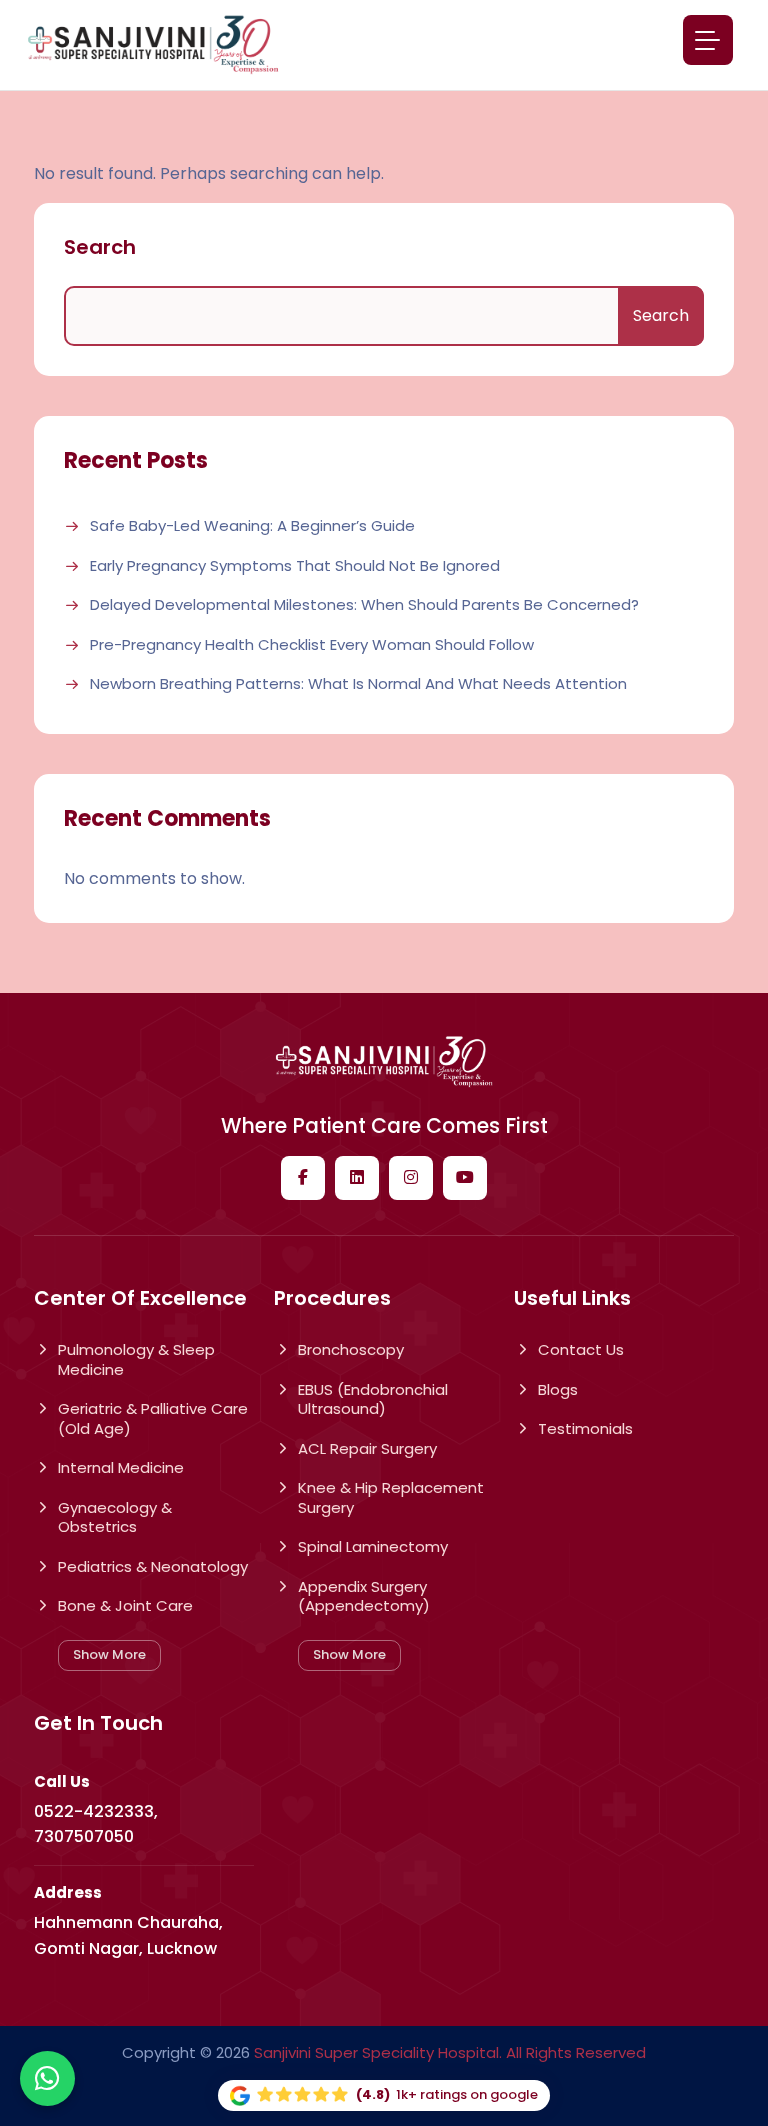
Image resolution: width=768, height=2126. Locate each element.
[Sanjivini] (153, 44)
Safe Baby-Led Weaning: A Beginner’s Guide (252, 526)
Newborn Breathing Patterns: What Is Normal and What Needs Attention (358, 684)
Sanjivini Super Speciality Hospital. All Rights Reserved (450, 2052)
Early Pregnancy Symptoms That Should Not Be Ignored (295, 566)
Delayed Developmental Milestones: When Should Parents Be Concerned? (364, 605)
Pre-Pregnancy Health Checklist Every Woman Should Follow (312, 645)
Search (100, 247)
